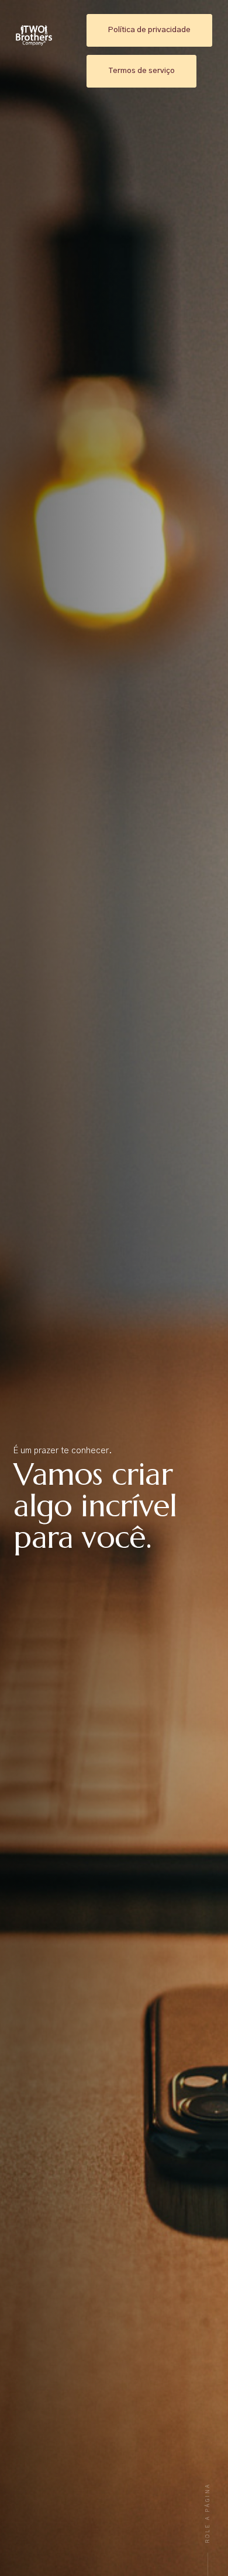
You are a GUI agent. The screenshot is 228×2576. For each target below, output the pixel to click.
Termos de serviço (141, 71)
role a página (208, 2513)
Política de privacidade (149, 30)
